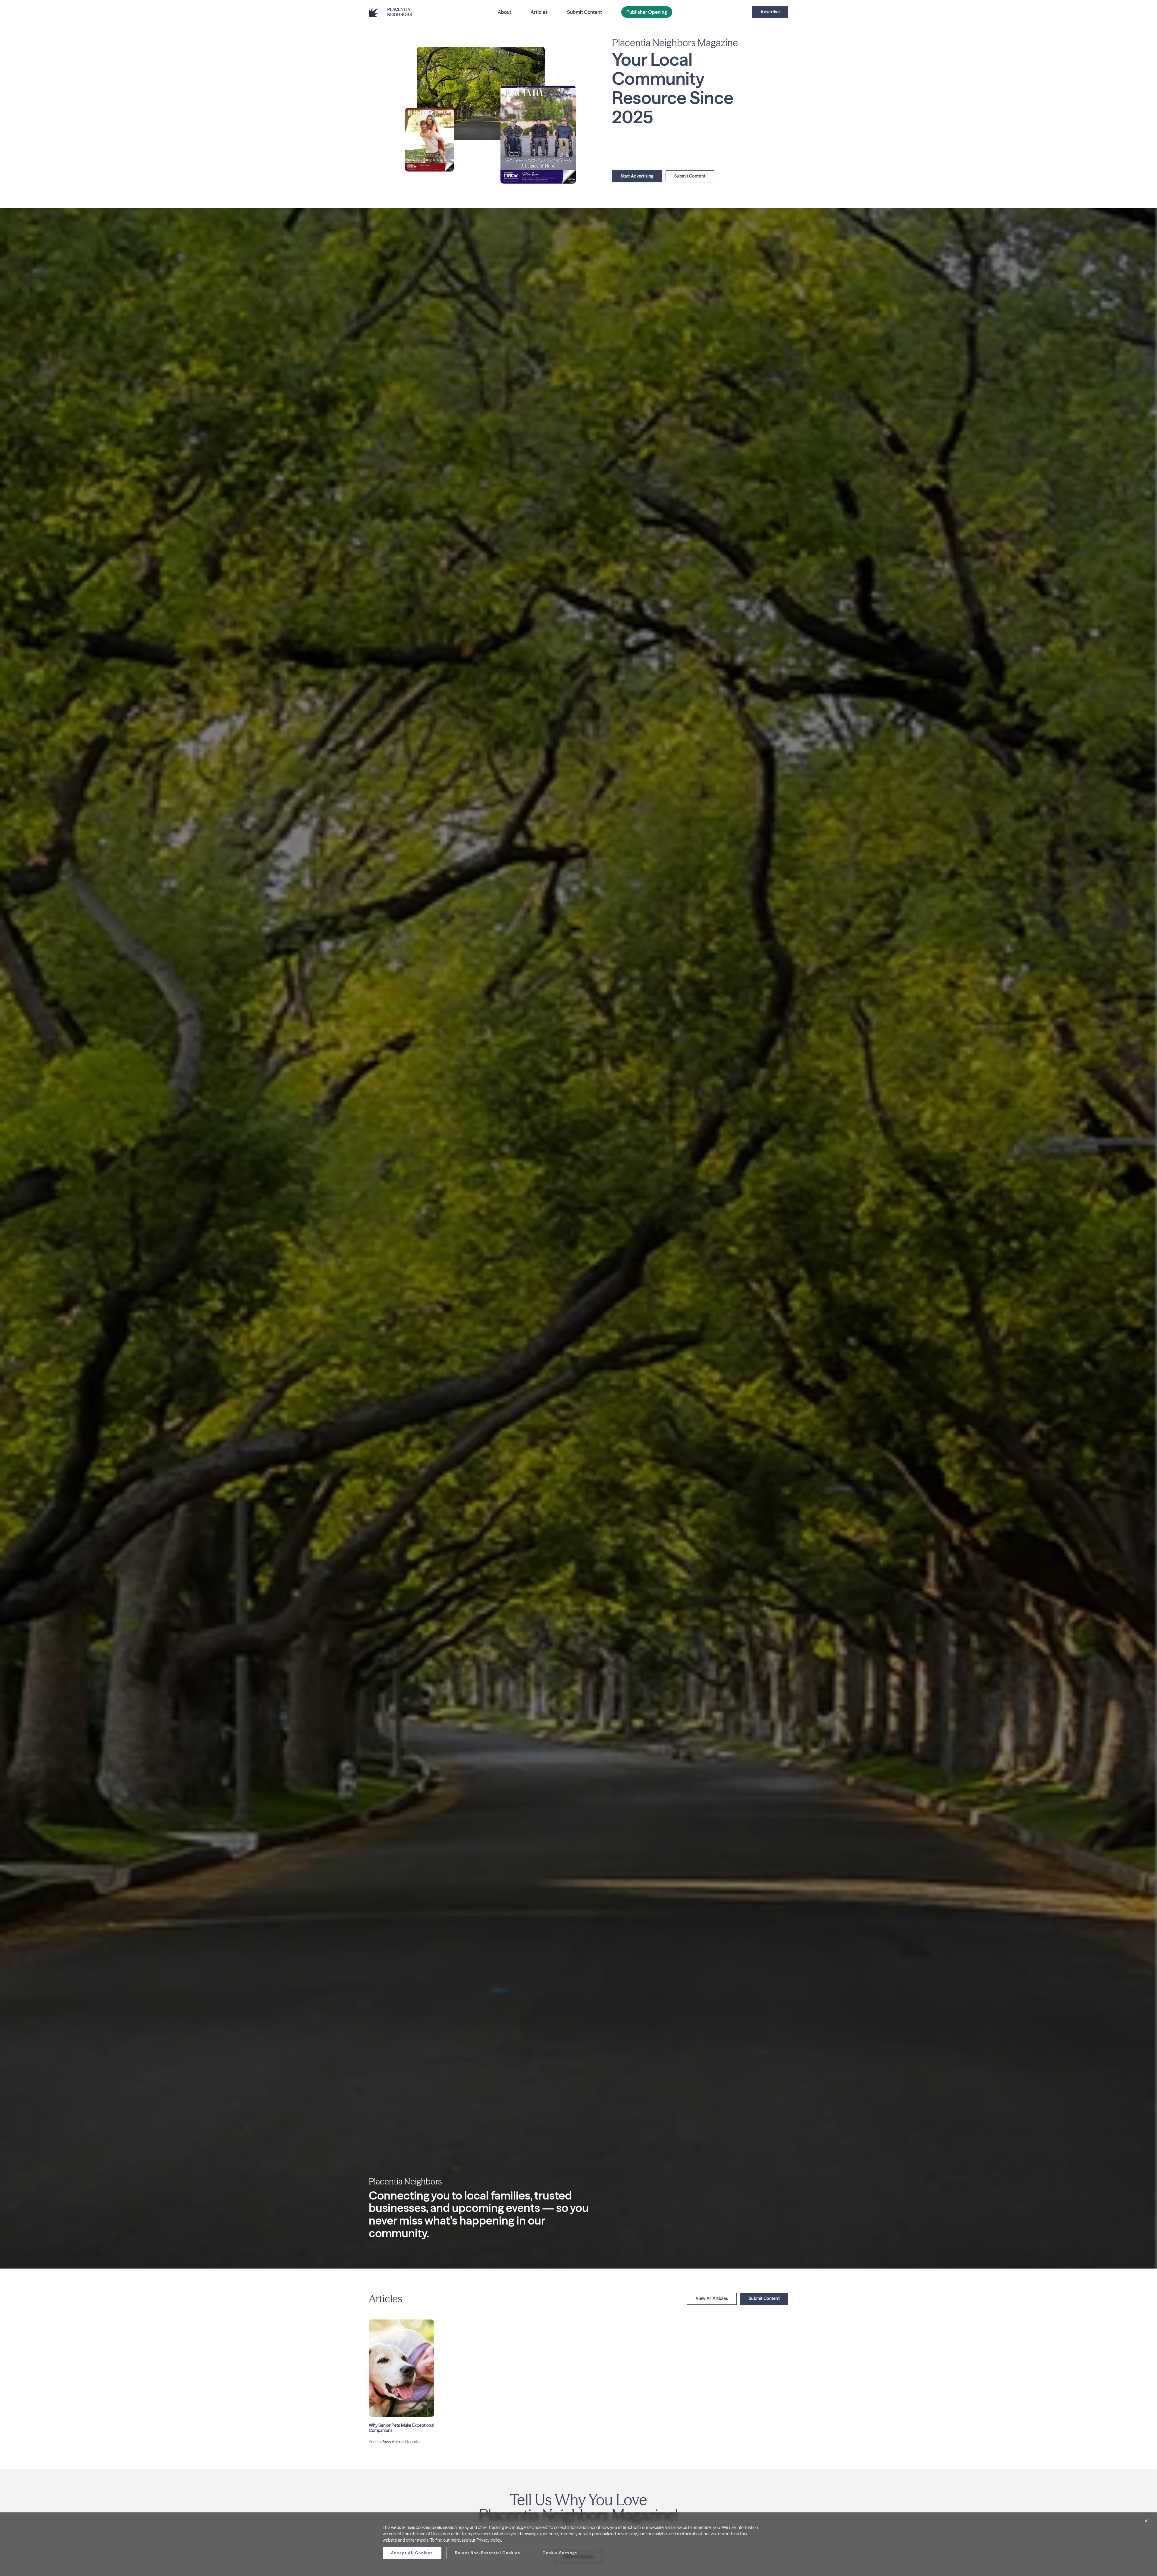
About (505, 12)
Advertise (770, 12)
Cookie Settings (560, 2553)
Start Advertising (637, 176)
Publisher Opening (647, 12)
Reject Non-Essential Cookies (488, 2553)
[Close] (1146, 2521)
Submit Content (585, 12)
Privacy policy (489, 2540)
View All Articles (712, 2298)
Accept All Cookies (412, 2553)
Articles (539, 12)
